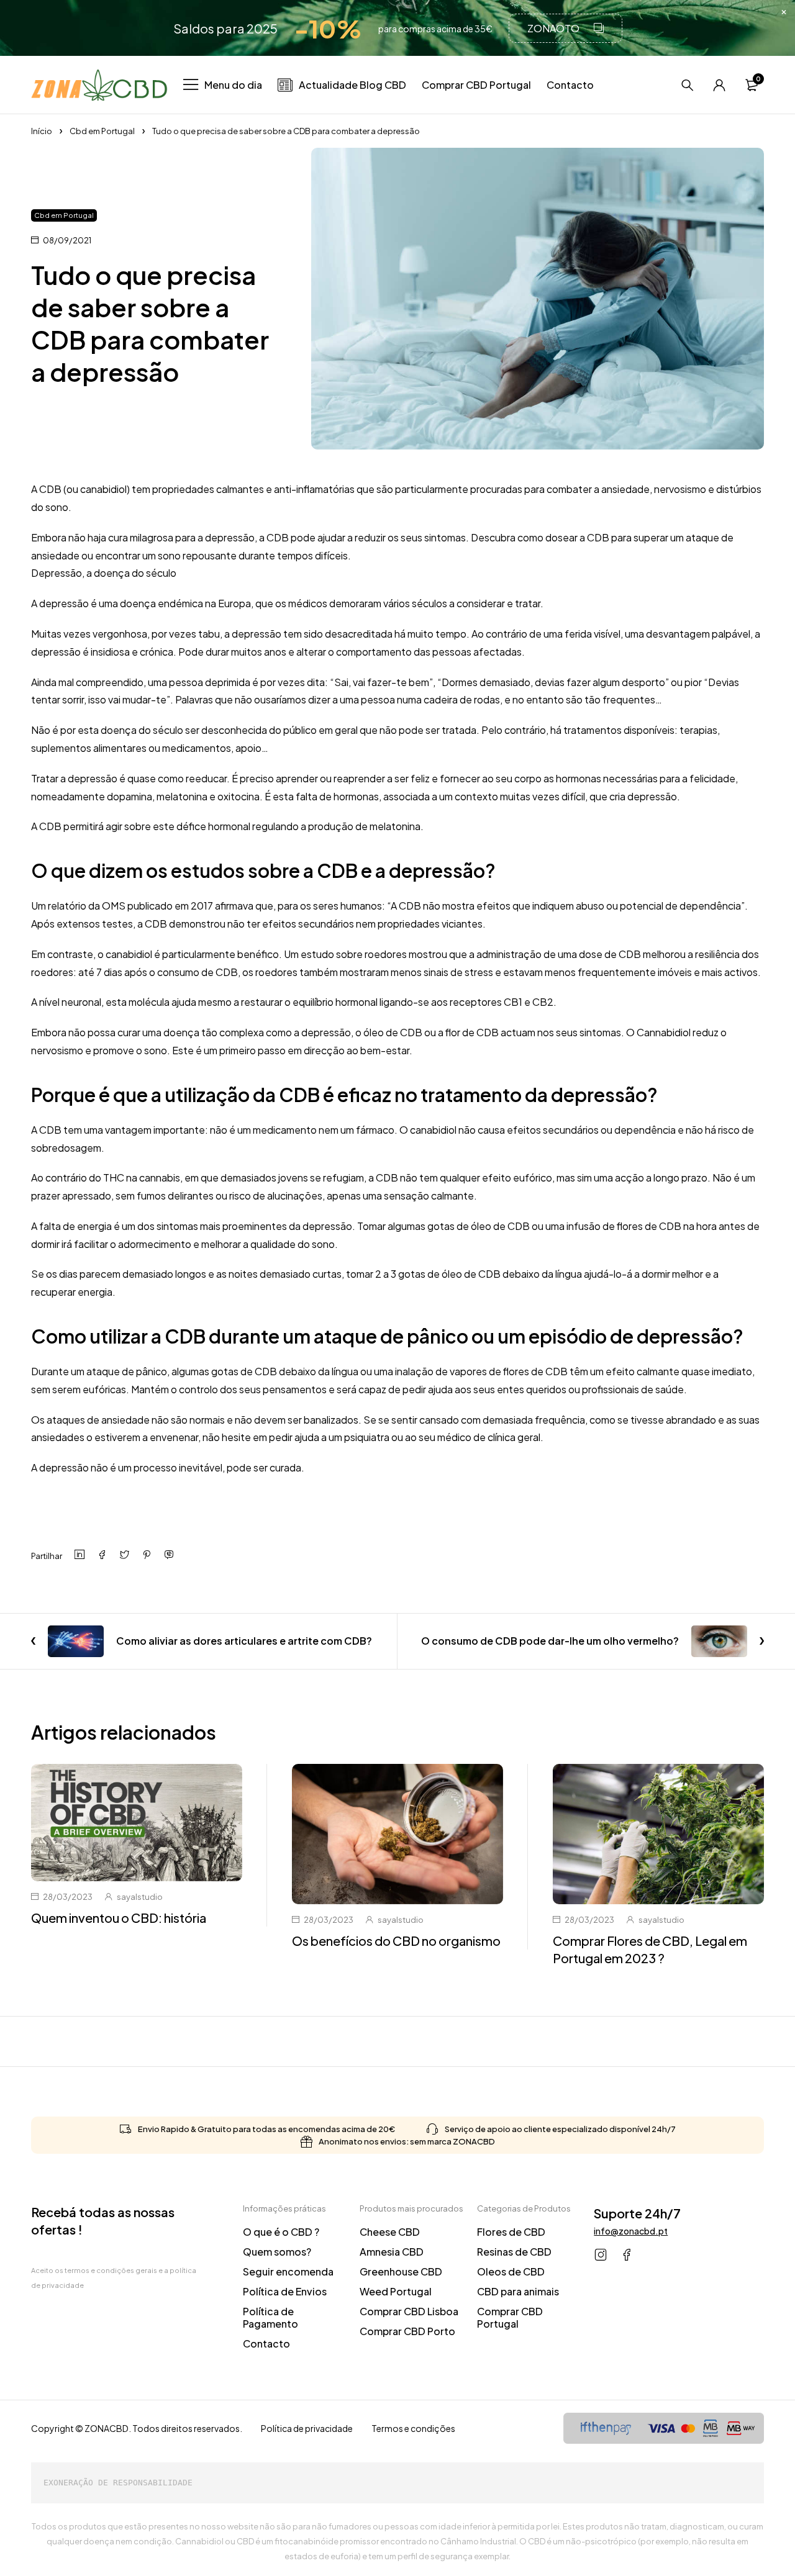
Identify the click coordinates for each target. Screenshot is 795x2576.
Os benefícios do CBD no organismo (396, 1941)
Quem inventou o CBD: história (119, 1918)
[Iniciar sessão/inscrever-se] (719, 85)
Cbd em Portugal (102, 131)
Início (42, 131)
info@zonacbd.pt (631, 2231)
